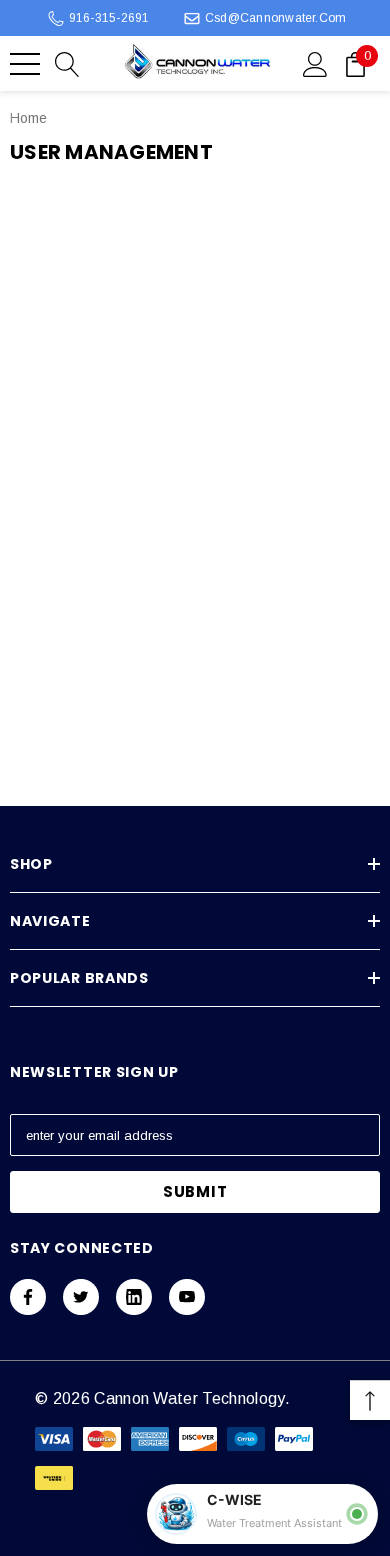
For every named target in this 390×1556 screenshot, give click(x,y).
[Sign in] (315, 63)
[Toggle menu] (25, 64)
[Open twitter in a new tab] (81, 1297)
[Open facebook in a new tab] (28, 1297)
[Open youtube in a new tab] (187, 1297)
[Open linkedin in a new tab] (134, 1297)
